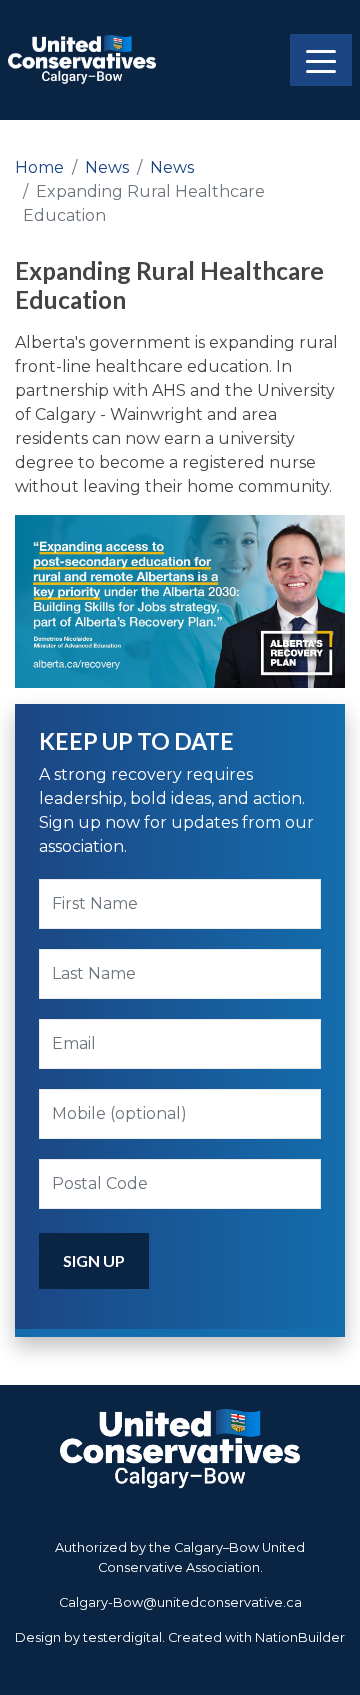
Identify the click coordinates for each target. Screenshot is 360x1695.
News (107, 167)
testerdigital (122, 1637)
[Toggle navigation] (321, 60)
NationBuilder (300, 1637)
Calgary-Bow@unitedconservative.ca (180, 1602)
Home (39, 167)
